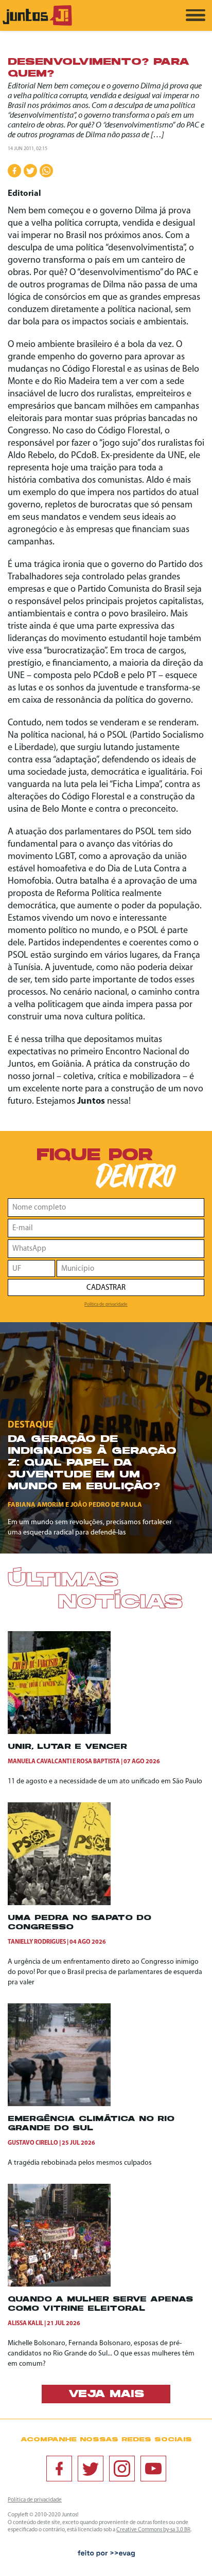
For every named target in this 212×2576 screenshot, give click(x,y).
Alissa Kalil (25, 2324)
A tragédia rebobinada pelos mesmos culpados (80, 2163)
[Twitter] (91, 2469)
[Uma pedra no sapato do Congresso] (59, 1903)
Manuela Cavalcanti (40, 1762)
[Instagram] (122, 2469)
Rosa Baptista (98, 1762)
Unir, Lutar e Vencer (67, 1747)
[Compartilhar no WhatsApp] (46, 171)
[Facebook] (59, 2469)
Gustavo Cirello (33, 2143)
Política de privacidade (106, 1304)
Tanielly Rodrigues (37, 1942)
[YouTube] (153, 2469)
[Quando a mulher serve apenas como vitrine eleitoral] (59, 2285)
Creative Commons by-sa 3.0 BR (153, 2530)
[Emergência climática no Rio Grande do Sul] (59, 2104)
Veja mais (106, 2395)
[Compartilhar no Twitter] (30, 171)
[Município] (130, 1268)
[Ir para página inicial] (37, 24)
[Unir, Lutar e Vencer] (59, 1732)
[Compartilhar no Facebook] (14, 171)
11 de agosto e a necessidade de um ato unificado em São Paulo (105, 1782)
